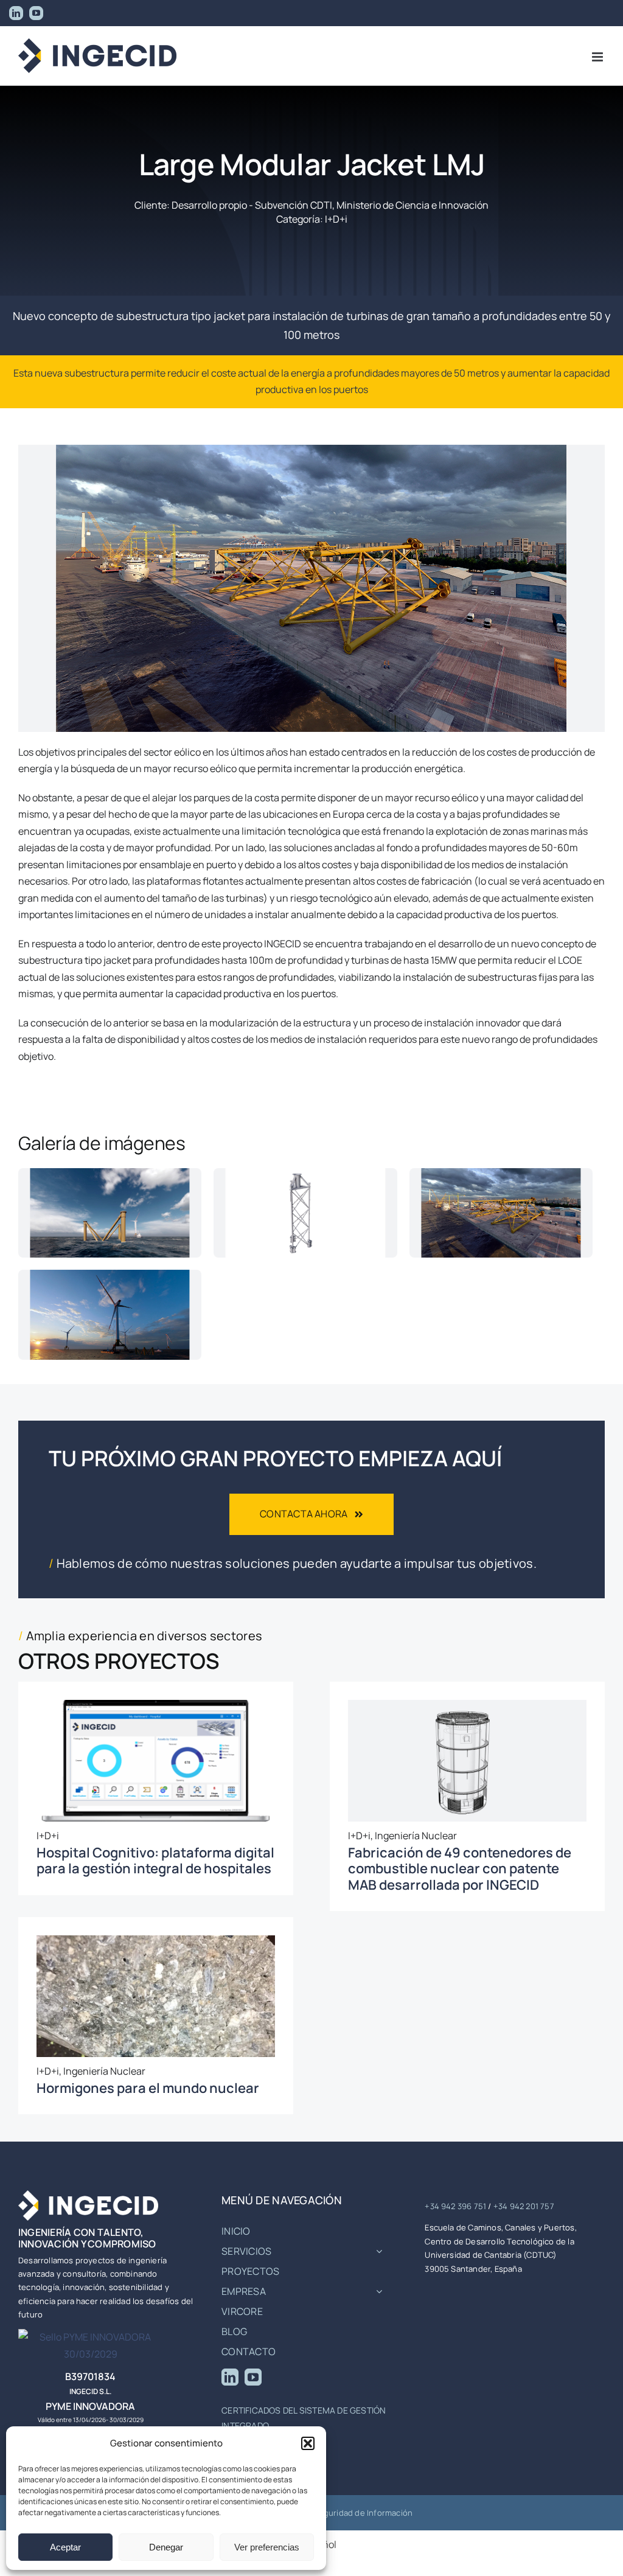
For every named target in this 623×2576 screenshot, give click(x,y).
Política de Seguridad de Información (342, 2513)
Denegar (166, 2547)
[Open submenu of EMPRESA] (379, 2291)
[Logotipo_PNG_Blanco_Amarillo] (88, 2195)
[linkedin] (230, 2377)
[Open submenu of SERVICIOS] (379, 2251)
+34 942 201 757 (524, 2206)
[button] (308, 2443)
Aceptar (65, 2547)
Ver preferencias (267, 2547)
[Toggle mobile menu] (598, 57)
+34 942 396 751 (455, 2206)
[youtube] (253, 2377)
